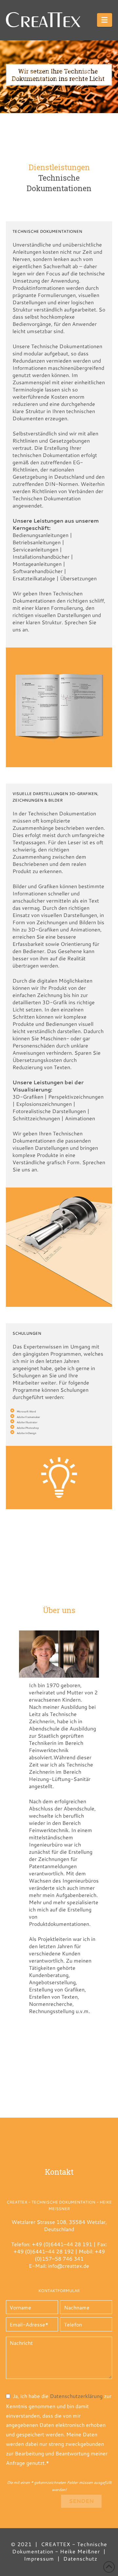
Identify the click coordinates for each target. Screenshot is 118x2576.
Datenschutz (80, 2558)
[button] (105, 20)
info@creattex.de (69, 2266)
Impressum (39, 2558)
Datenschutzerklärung (76, 2396)
